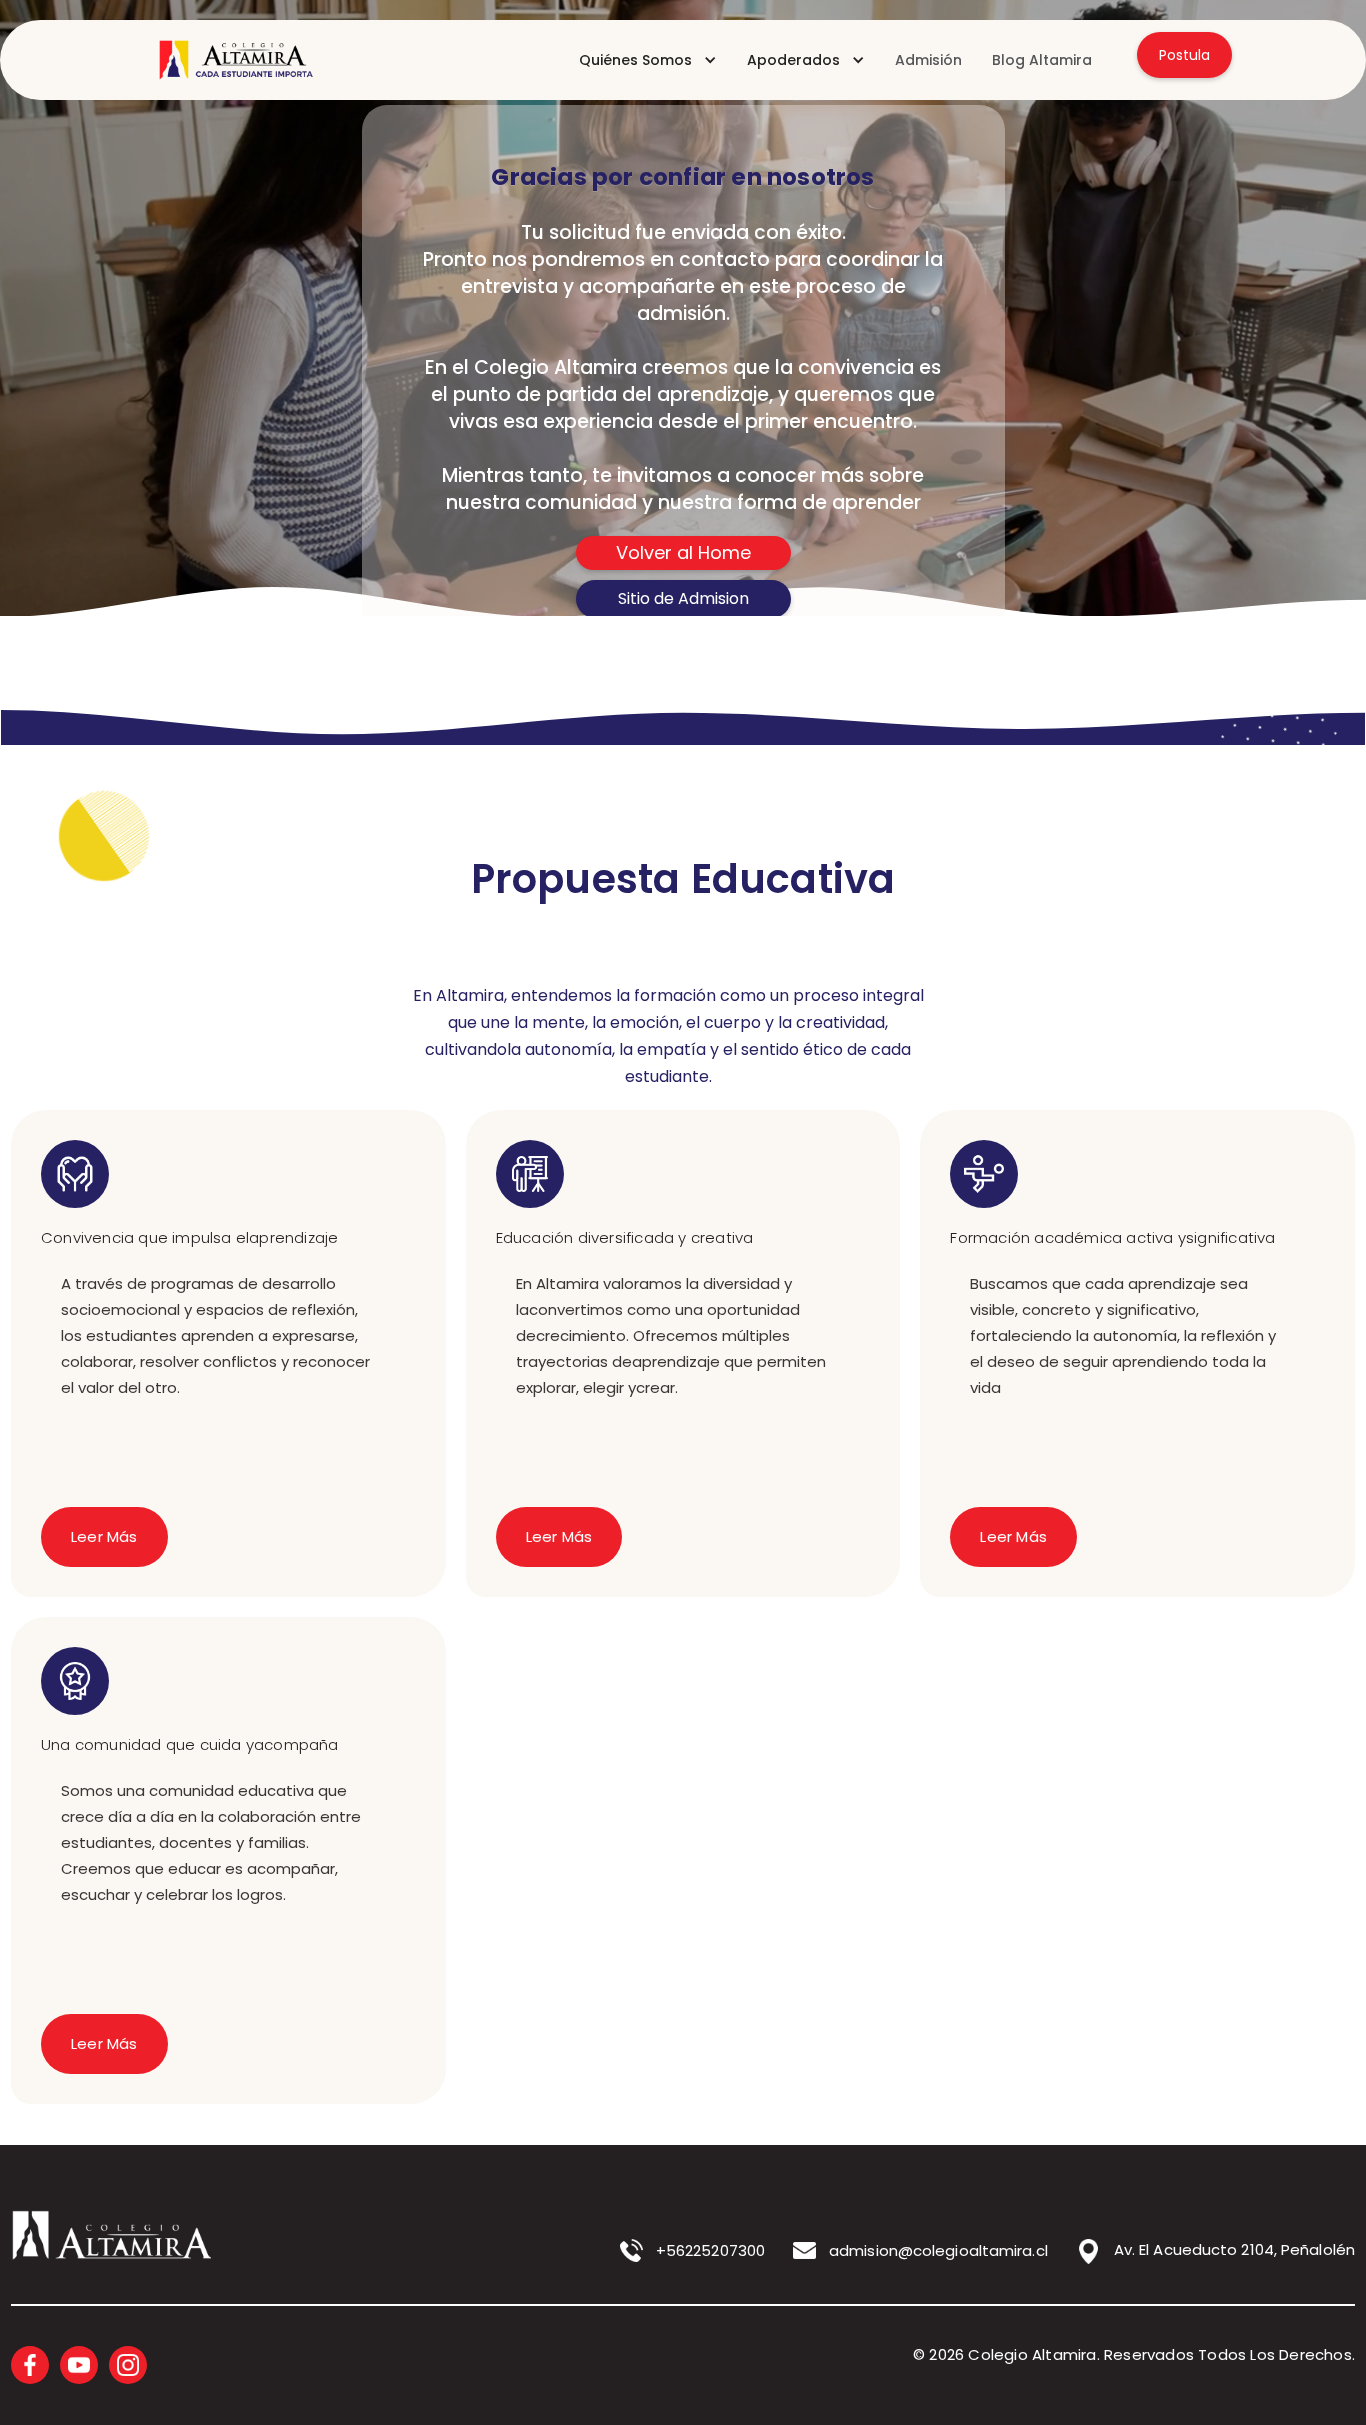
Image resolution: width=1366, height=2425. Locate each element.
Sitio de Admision (683, 598)
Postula (1184, 55)
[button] (648, 60)
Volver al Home (683, 552)
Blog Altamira (1042, 60)
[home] (232, 60)
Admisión (928, 60)
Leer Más (104, 1536)
